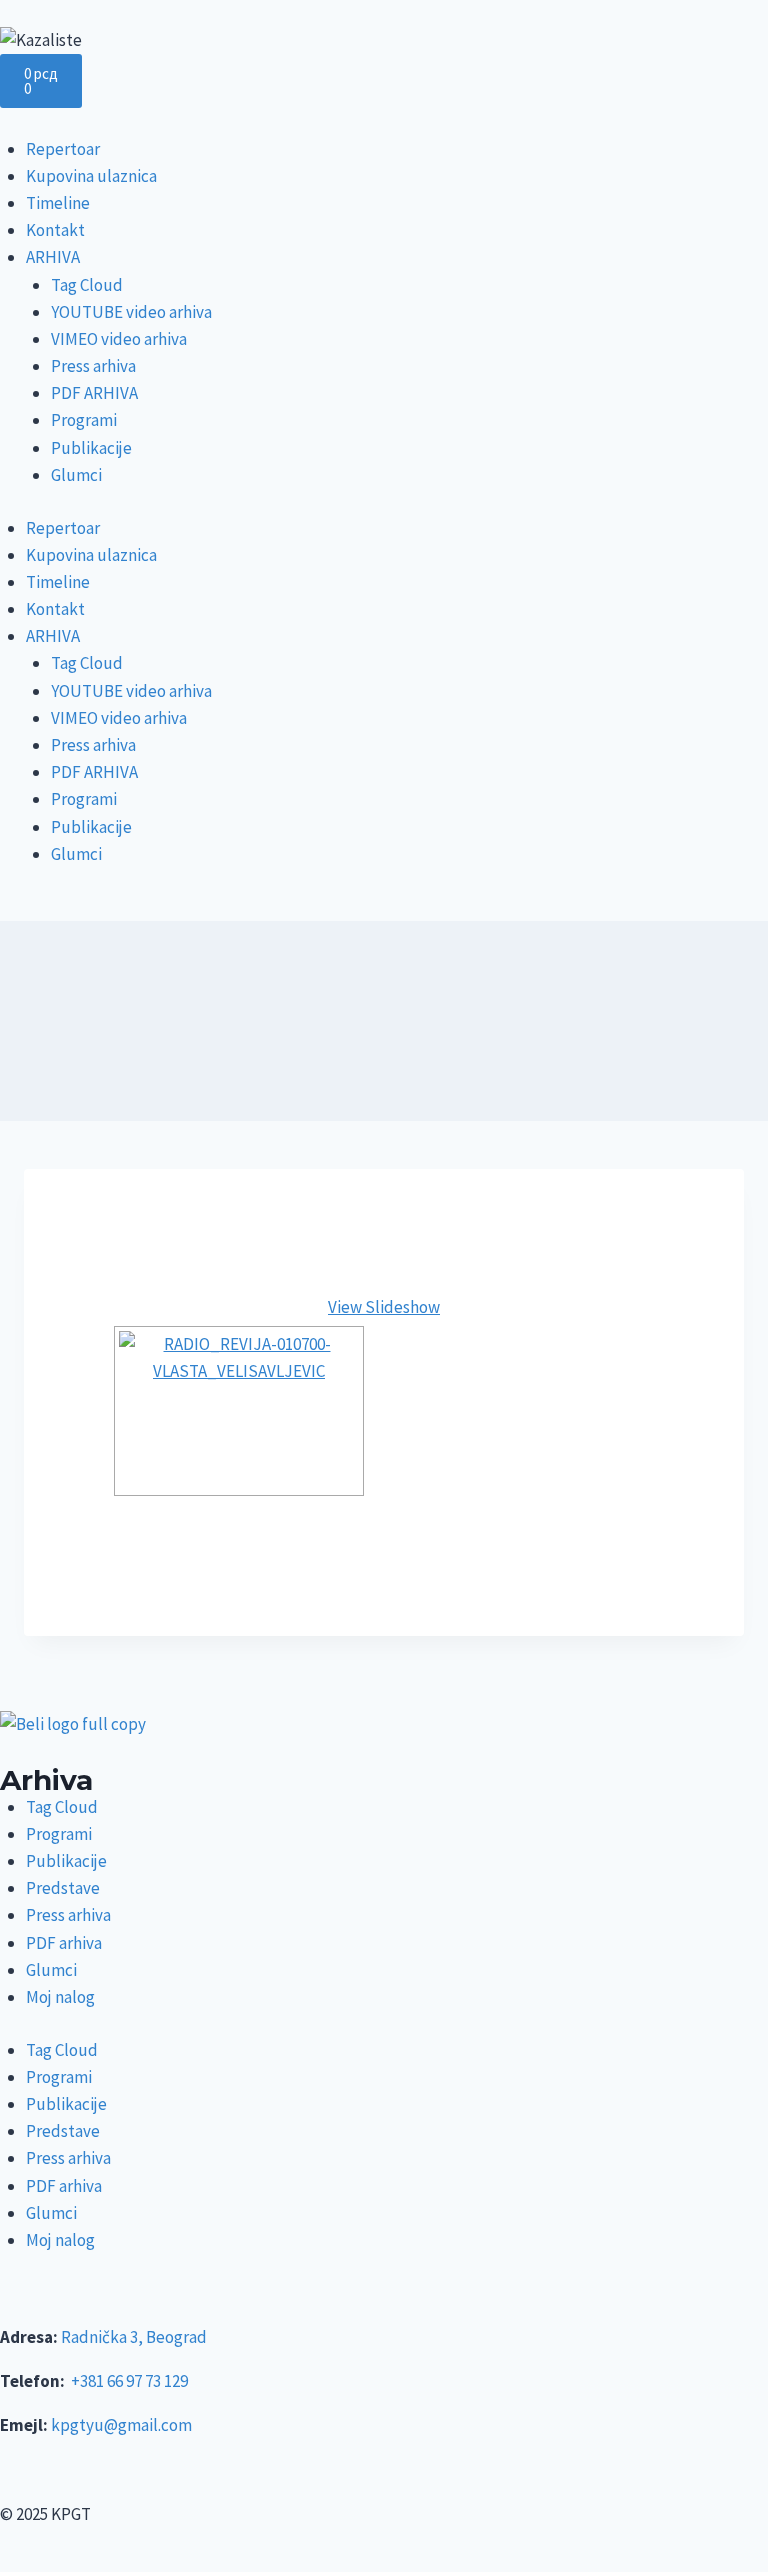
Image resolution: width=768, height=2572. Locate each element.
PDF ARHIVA (94, 393)
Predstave (63, 1888)
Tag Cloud (87, 285)
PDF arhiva (64, 1943)
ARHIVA (53, 257)
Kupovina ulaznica (91, 176)
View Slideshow (384, 1307)
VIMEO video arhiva (119, 339)
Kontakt (55, 230)
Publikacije (91, 448)
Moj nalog (60, 1997)
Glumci (76, 475)
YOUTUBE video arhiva (131, 312)
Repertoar (63, 149)
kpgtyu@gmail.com (121, 2425)
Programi (84, 420)
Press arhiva (93, 366)
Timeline (58, 203)
